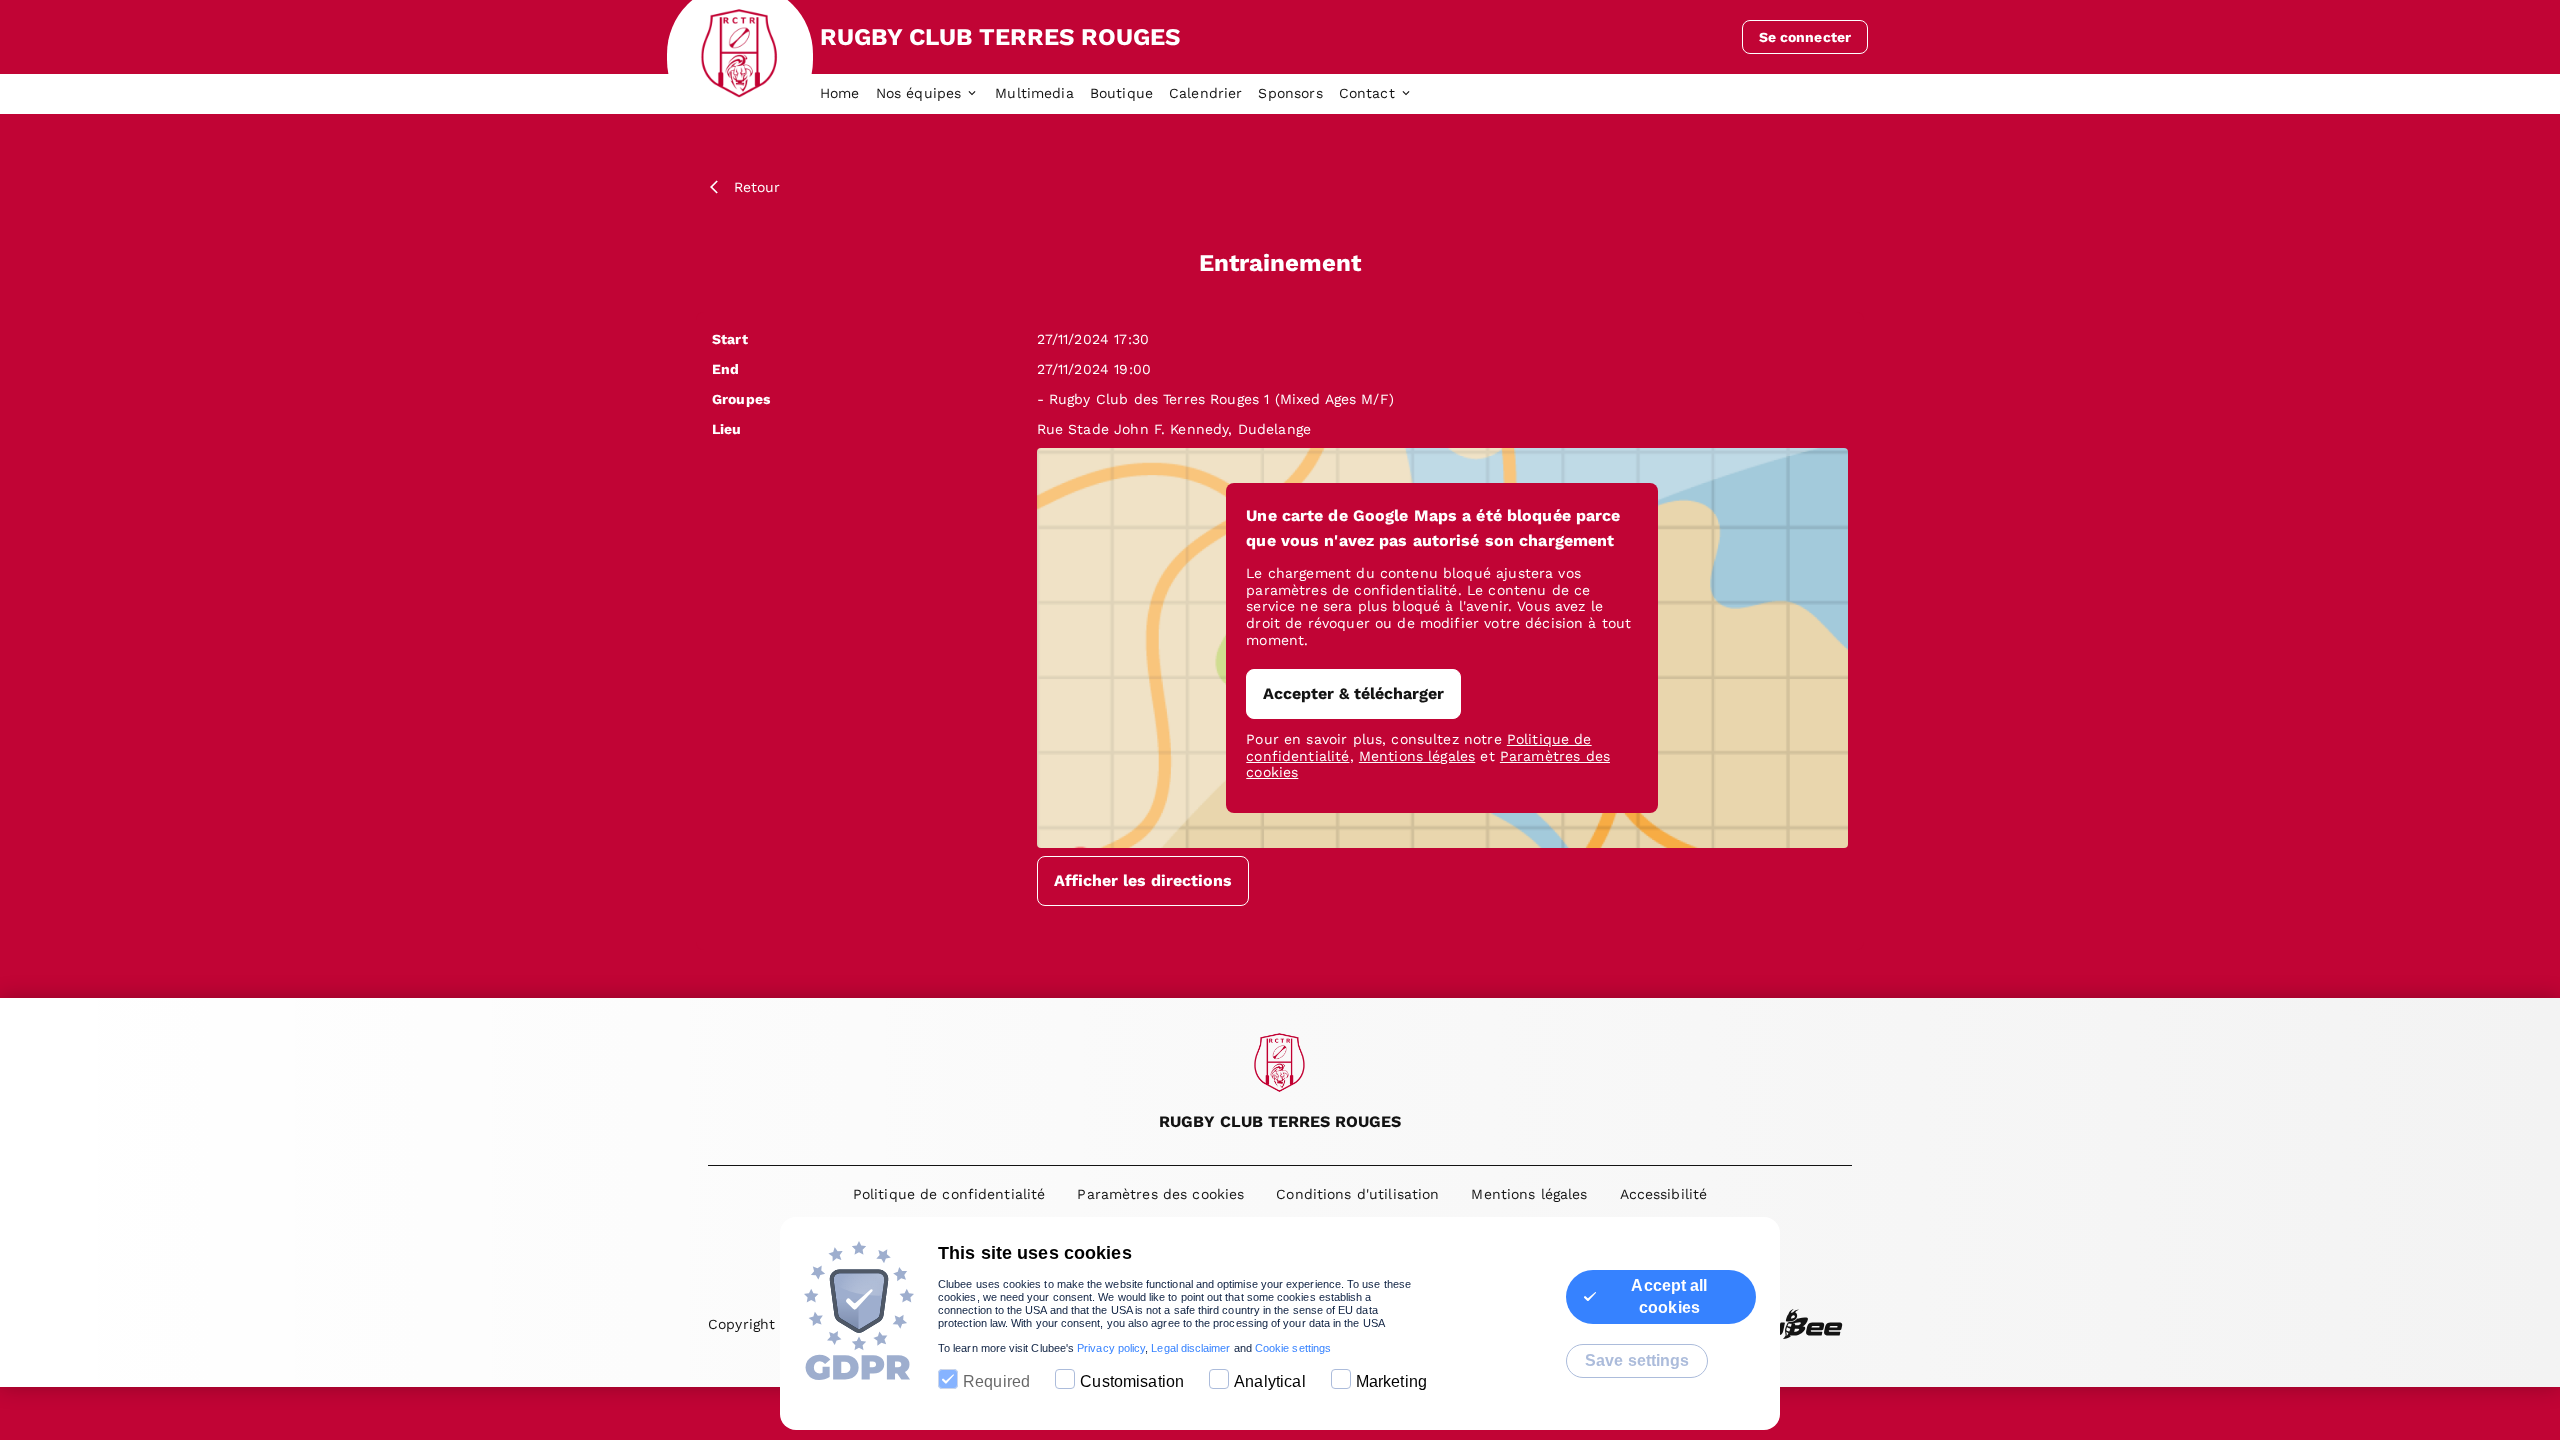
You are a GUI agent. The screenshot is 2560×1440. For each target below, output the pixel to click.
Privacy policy (1111, 1348)
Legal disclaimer (1190, 1348)
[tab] (848, 94)
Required (996, 1381)
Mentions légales (1417, 756)
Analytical (1270, 1381)
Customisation (1132, 1381)
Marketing (1391, 1381)
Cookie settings (1293, 1348)
